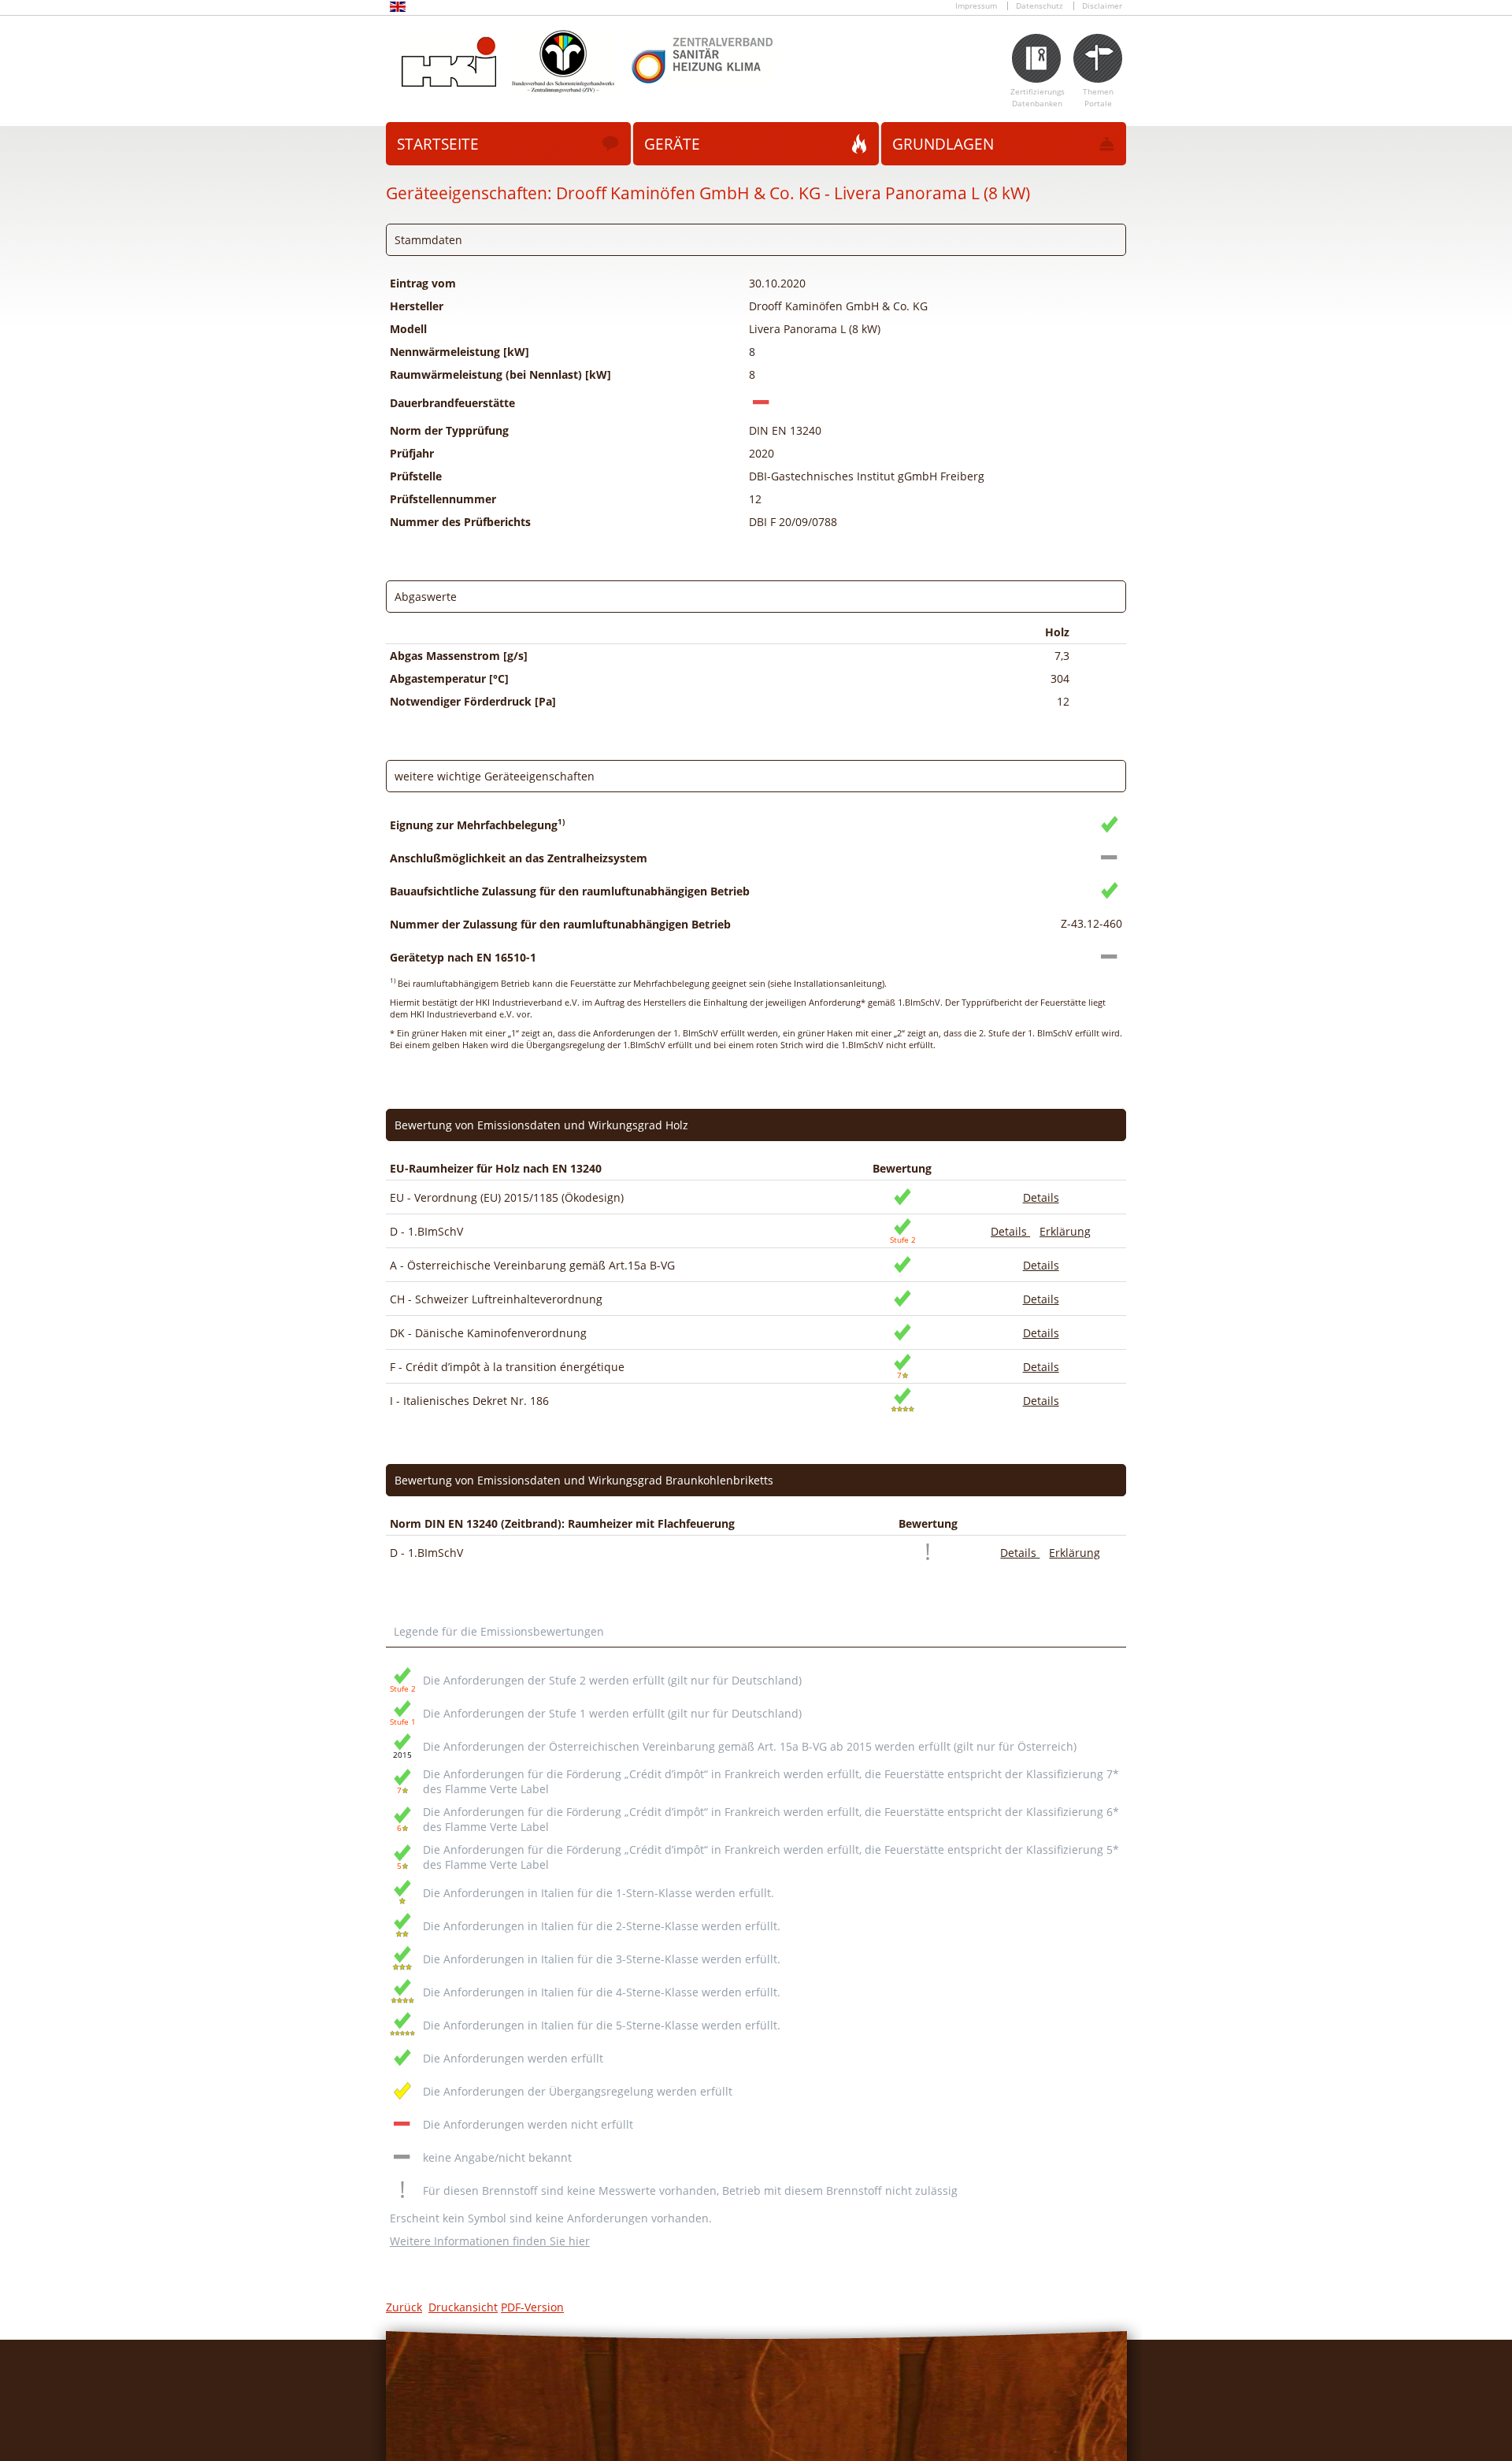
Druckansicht (463, 2307)
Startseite (438, 144)
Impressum (976, 6)
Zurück (404, 2307)
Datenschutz (1039, 6)
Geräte (672, 144)
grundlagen (943, 144)
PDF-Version (532, 2307)
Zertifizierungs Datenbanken (1038, 98)
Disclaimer (1102, 6)
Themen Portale (1098, 98)
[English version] (398, 9)
